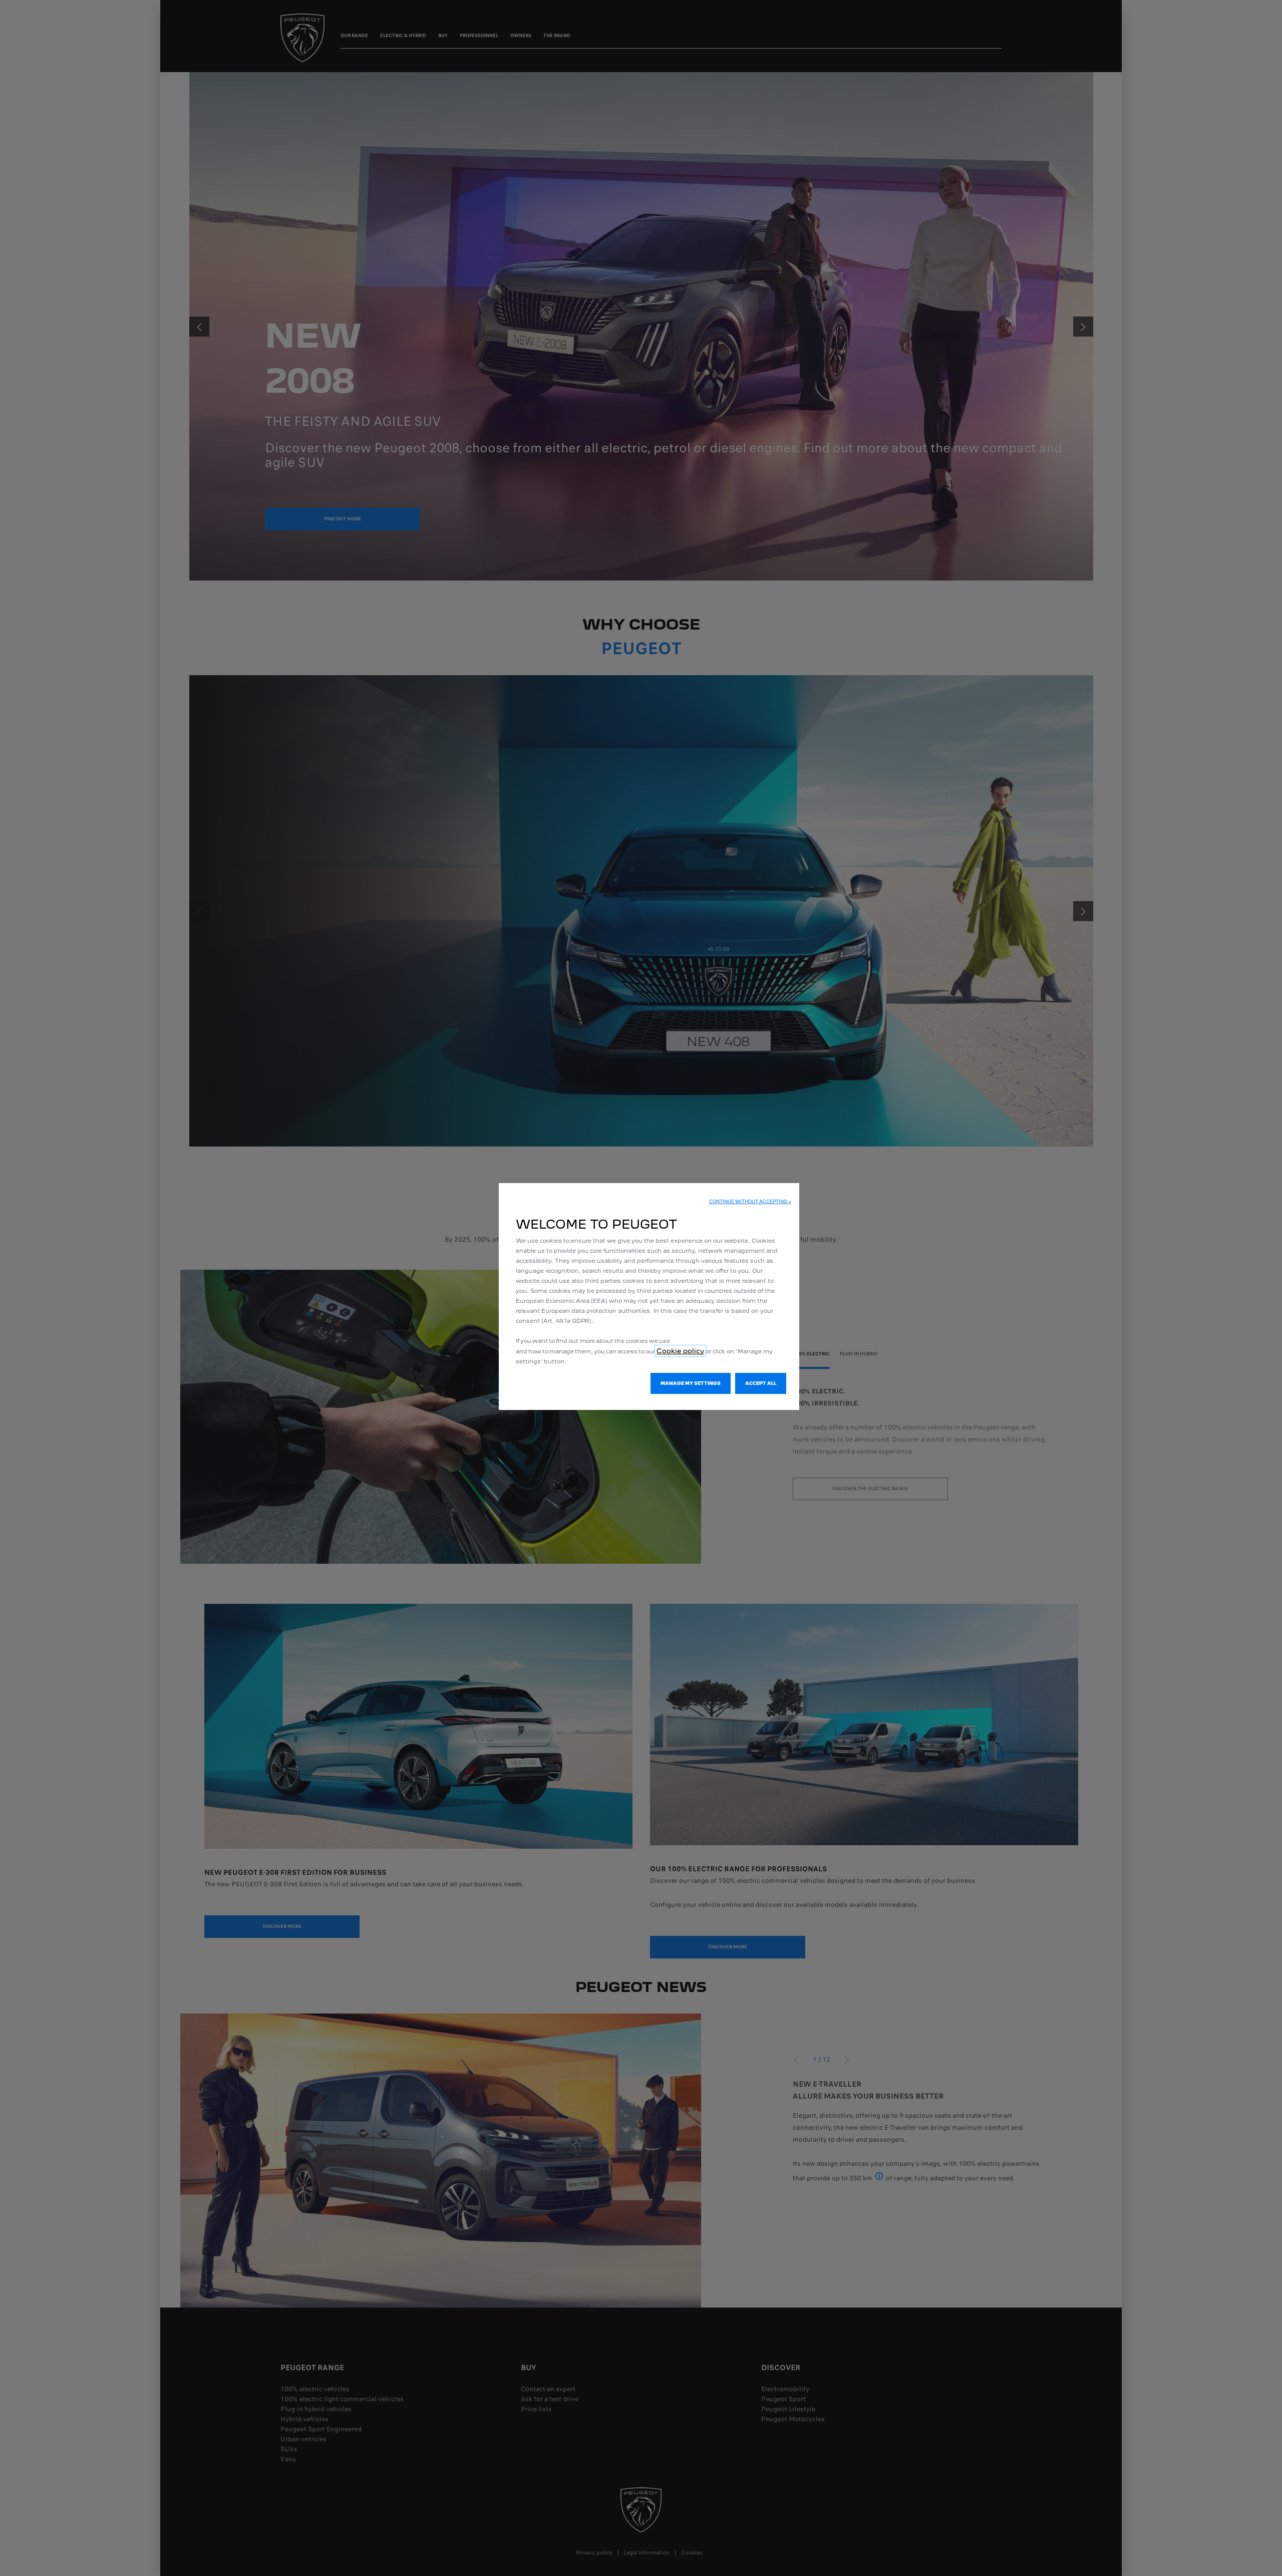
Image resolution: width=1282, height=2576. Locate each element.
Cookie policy (680, 1351)
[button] (750, 1202)
